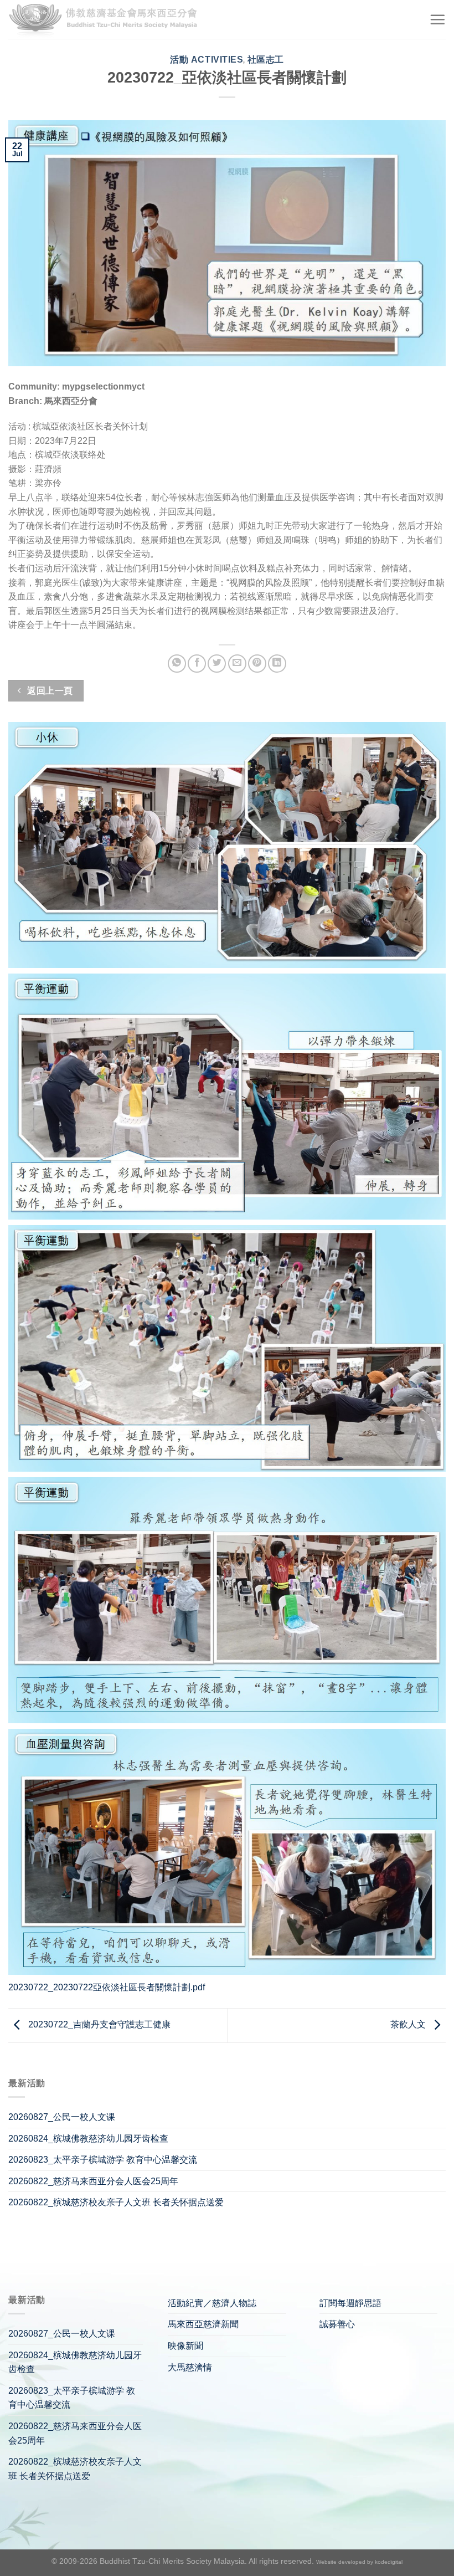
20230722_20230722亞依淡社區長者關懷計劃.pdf (107, 1987)
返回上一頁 (49, 691)
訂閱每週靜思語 (350, 2303)
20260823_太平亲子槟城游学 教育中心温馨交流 (103, 2160)
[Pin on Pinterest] (257, 664)
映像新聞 (185, 2346)
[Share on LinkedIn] (277, 664)
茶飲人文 (409, 2025)
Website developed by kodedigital (359, 2562)
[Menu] (437, 19)
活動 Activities (207, 60)
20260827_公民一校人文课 (62, 2117)
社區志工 (266, 60)
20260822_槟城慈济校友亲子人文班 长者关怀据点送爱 (116, 2202)
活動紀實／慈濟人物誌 (212, 2303)
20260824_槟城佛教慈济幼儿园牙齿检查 (88, 2139)
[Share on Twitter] (217, 664)
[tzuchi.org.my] (108, 20)
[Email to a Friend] (237, 664)
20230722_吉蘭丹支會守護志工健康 (98, 2025)
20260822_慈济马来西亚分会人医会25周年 (93, 2181)
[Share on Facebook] (197, 664)
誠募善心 (337, 2324)
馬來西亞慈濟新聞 (203, 2324)
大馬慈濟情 (190, 2367)
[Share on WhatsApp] (177, 664)
